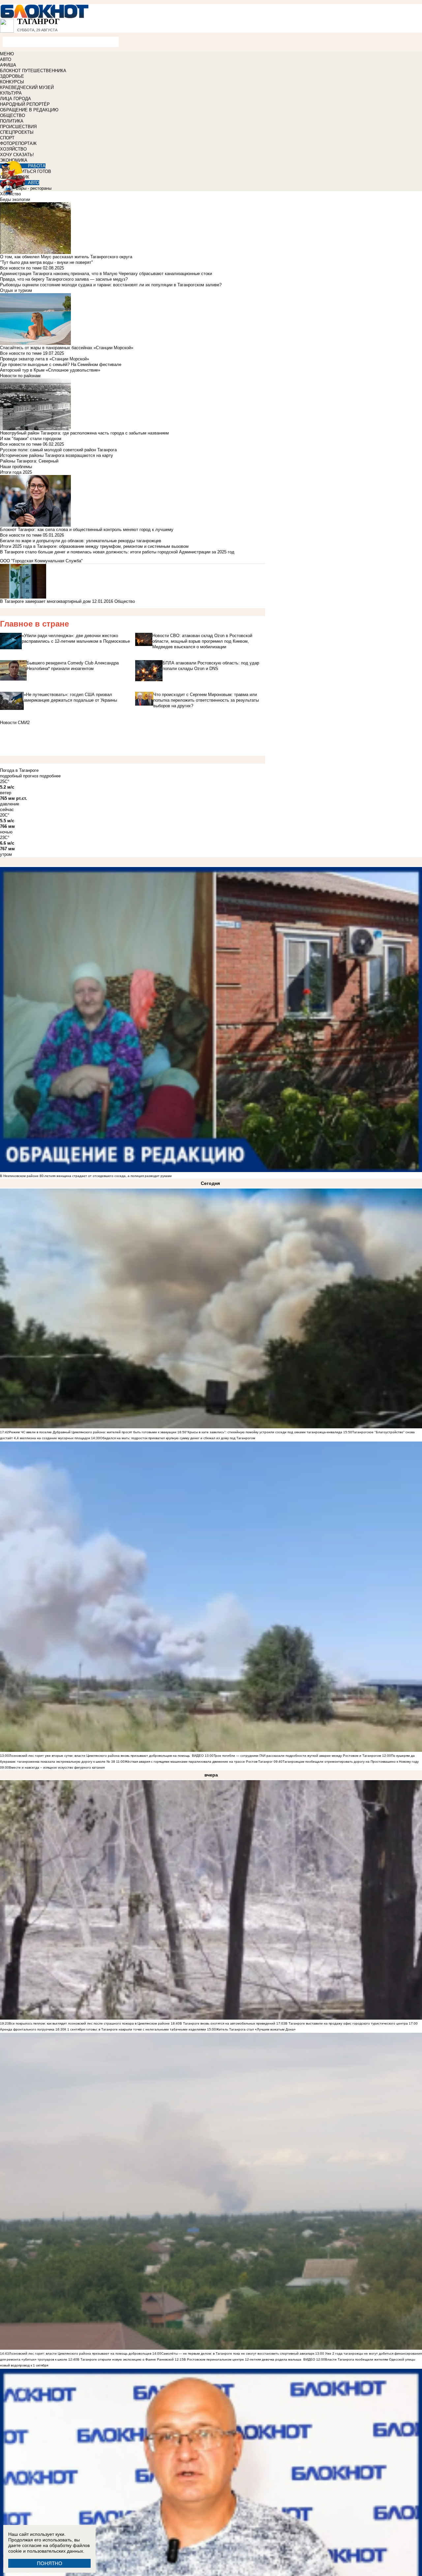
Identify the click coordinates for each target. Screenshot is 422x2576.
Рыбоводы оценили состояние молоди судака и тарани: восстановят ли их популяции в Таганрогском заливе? (111, 285)
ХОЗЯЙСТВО (13, 149)
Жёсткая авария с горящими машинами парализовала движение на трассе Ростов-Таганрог (199, 1762)
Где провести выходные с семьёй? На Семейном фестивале (61, 364)
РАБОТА (37, 166)
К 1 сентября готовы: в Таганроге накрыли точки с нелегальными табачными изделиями (135, 2029)
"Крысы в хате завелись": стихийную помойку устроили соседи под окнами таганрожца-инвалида (264, 1432)
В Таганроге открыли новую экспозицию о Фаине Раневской (125, 2359)
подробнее (50, 776)
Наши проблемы (16, 467)
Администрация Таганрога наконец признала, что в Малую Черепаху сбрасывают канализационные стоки (106, 274)
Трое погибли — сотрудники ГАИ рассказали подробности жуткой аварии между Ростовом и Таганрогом (297, 1756)
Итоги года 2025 (16, 472)
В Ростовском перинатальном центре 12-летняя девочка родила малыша (242, 2359)
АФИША (8, 65)
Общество (125, 601)
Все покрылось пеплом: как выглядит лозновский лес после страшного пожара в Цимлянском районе (89, 2023)
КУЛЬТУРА (11, 93)
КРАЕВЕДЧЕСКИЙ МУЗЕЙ (27, 87)
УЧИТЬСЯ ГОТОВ (33, 171)
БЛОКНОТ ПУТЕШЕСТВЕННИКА (33, 71)
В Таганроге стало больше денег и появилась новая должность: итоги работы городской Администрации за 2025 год (117, 552)
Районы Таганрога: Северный (29, 461)
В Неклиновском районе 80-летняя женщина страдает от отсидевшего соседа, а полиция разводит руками (86, 1176)
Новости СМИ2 (15, 723)
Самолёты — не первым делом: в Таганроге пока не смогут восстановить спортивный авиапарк (238, 2353)
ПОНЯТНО (50, 2563)
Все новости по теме (21, 268)
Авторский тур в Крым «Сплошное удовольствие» (50, 370)
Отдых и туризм (16, 290)
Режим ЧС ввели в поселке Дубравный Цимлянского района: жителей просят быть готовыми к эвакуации (93, 1432)
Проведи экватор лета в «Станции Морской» (45, 359)
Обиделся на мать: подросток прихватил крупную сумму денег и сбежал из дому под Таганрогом (178, 1438)
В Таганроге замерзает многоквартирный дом (45, 601)
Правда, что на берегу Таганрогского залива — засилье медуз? (64, 279)
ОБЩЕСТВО (13, 115)
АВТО (6, 59)
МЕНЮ (7, 54)
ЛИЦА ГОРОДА (15, 99)
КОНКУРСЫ (12, 82)
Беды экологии (15, 199)
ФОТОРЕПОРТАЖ (18, 143)
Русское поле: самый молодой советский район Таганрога (58, 450)
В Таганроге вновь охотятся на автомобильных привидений (227, 2023)
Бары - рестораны (34, 188)
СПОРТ (7, 138)
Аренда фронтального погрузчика (27, 2029)
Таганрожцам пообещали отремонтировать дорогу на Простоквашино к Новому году (351, 1762)
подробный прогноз (19, 776)
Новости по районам (20, 376)
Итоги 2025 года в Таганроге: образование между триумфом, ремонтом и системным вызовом (94, 546)
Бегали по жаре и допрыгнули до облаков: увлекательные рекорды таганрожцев (81, 541)
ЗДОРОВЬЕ (12, 76)
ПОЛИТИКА (12, 121)
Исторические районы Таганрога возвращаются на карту (57, 455)
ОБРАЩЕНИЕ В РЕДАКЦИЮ (29, 110)
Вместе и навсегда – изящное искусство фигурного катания (57, 1767)
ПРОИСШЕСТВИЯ (18, 127)
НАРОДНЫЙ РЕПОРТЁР (25, 104)
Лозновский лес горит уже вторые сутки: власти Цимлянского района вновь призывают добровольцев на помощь (99, 1756)
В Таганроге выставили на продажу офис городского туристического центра (347, 2023)
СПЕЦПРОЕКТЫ (17, 132)
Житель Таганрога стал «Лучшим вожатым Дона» (256, 2029)
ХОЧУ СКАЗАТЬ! (17, 155)
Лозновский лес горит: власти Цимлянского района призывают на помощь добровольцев (81, 2353)
